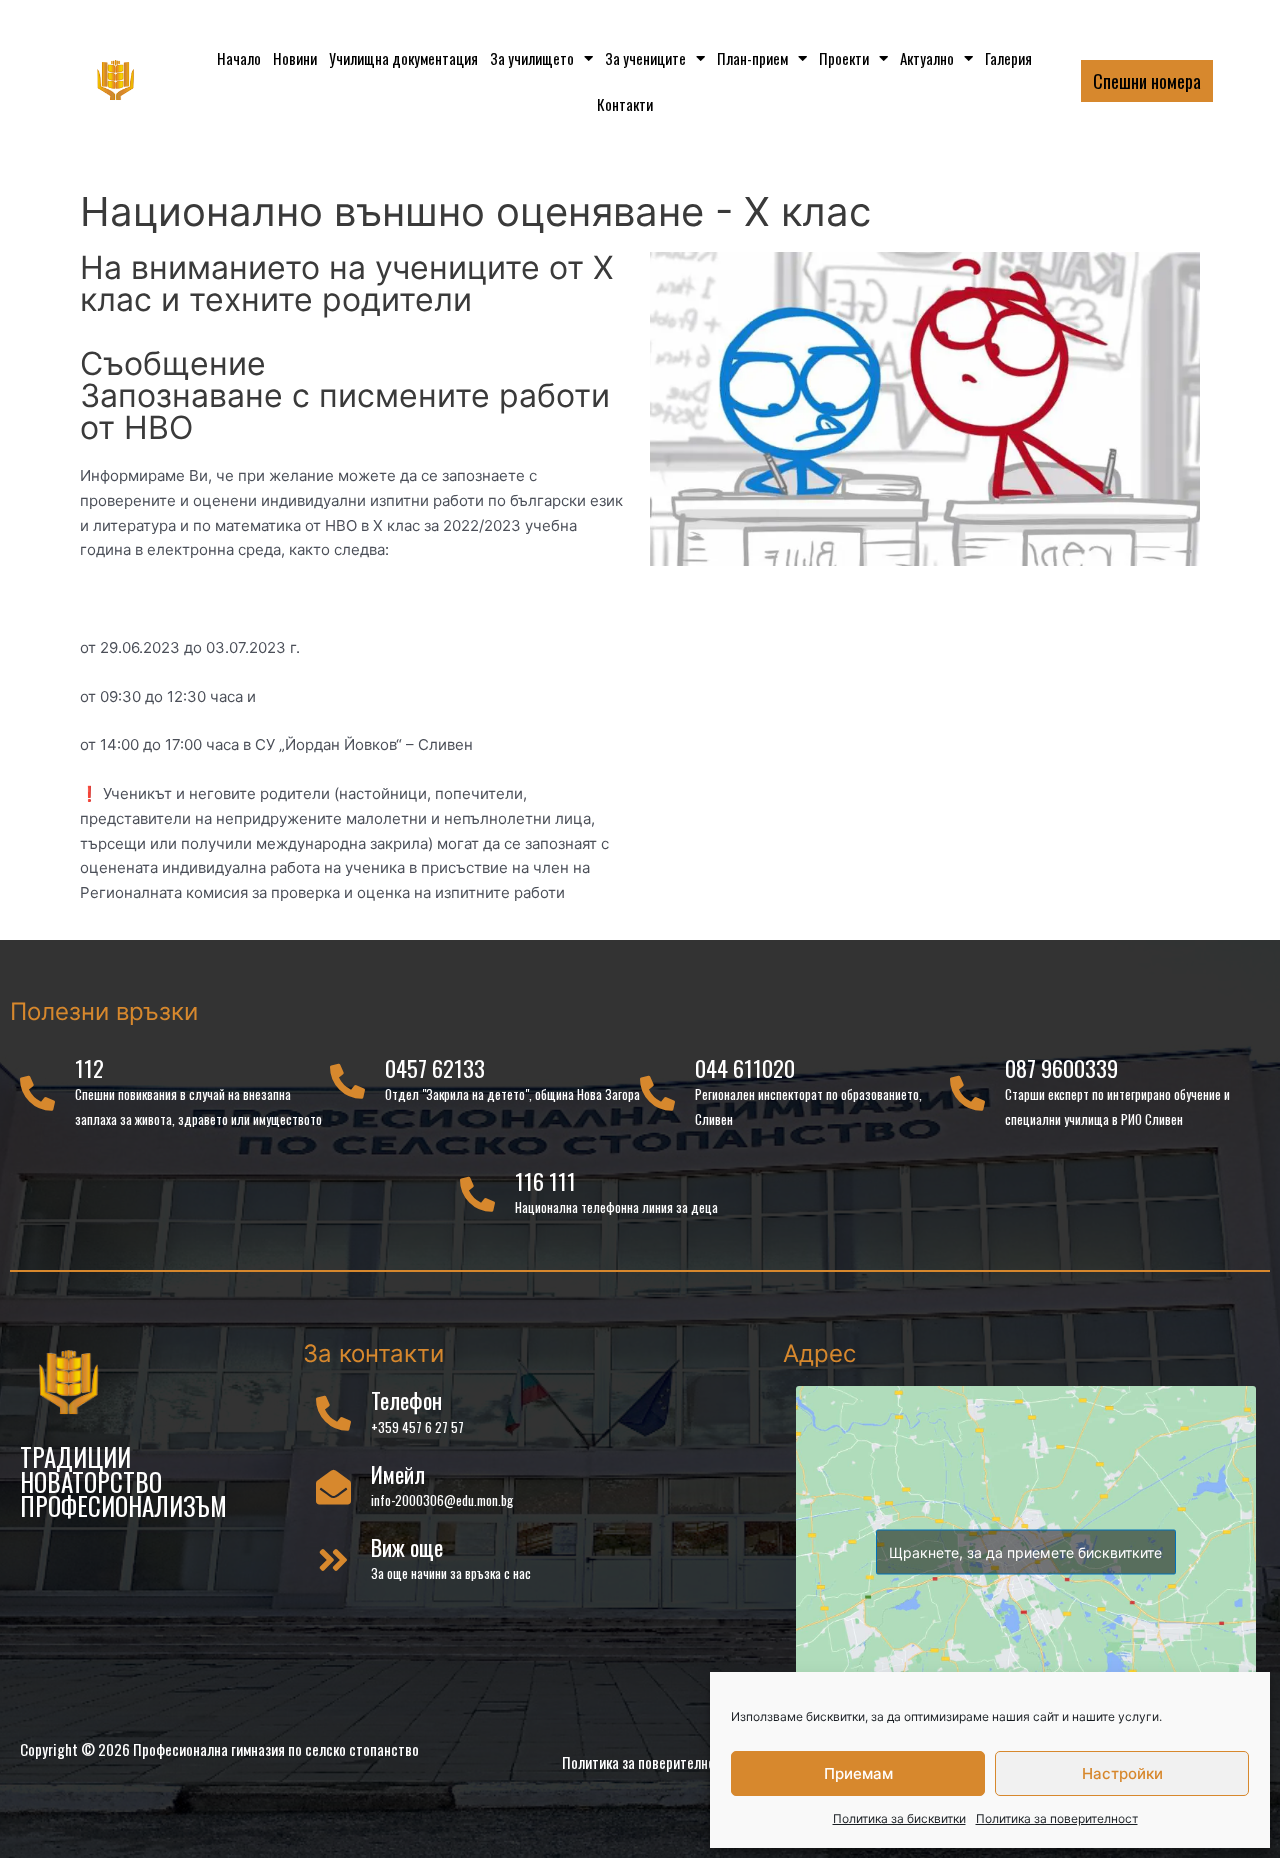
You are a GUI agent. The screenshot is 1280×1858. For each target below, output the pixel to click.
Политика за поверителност (1057, 1818)
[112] (37, 1092)
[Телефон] (333, 1412)
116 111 (545, 1181)
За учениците (645, 58)
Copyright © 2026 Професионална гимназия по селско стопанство (219, 1749)
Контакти (625, 104)
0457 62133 (435, 1068)
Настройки (1122, 1773)
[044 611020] (657, 1092)
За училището (532, 58)
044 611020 (745, 1068)
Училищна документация (403, 58)
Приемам (858, 1773)
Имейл (398, 1474)
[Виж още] (333, 1559)
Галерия (1008, 58)
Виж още (407, 1547)
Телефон (406, 1400)
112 (89, 1068)
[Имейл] (333, 1486)
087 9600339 (1061, 1068)
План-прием (752, 58)
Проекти (844, 58)
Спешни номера (1147, 81)
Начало (239, 58)
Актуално (927, 58)
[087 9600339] (967, 1092)
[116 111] (477, 1193)
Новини (295, 58)
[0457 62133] (347, 1080)
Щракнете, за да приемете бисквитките (1025, 1551)
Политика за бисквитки (899, 1818)
